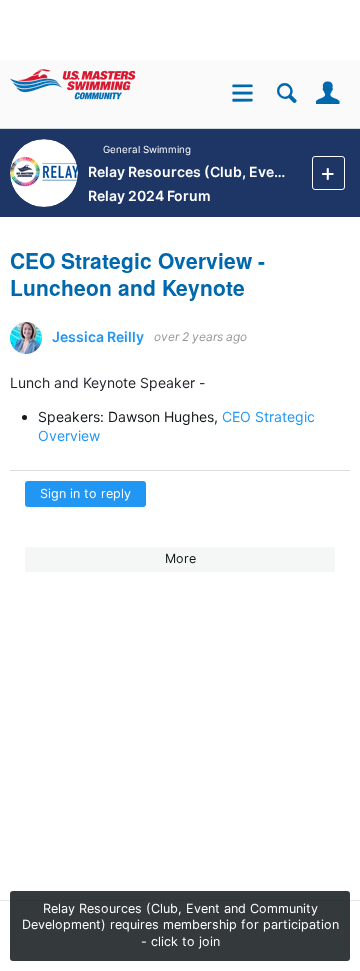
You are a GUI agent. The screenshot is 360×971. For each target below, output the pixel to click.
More (180, 558)
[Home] (102, 80)
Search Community (286, 93)
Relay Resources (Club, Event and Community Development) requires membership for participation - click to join (180, 925)
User (327, 93)
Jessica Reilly (98, 337)
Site (245, 95)
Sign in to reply (85, 493)
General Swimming (148, 149)
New (328, 172)
